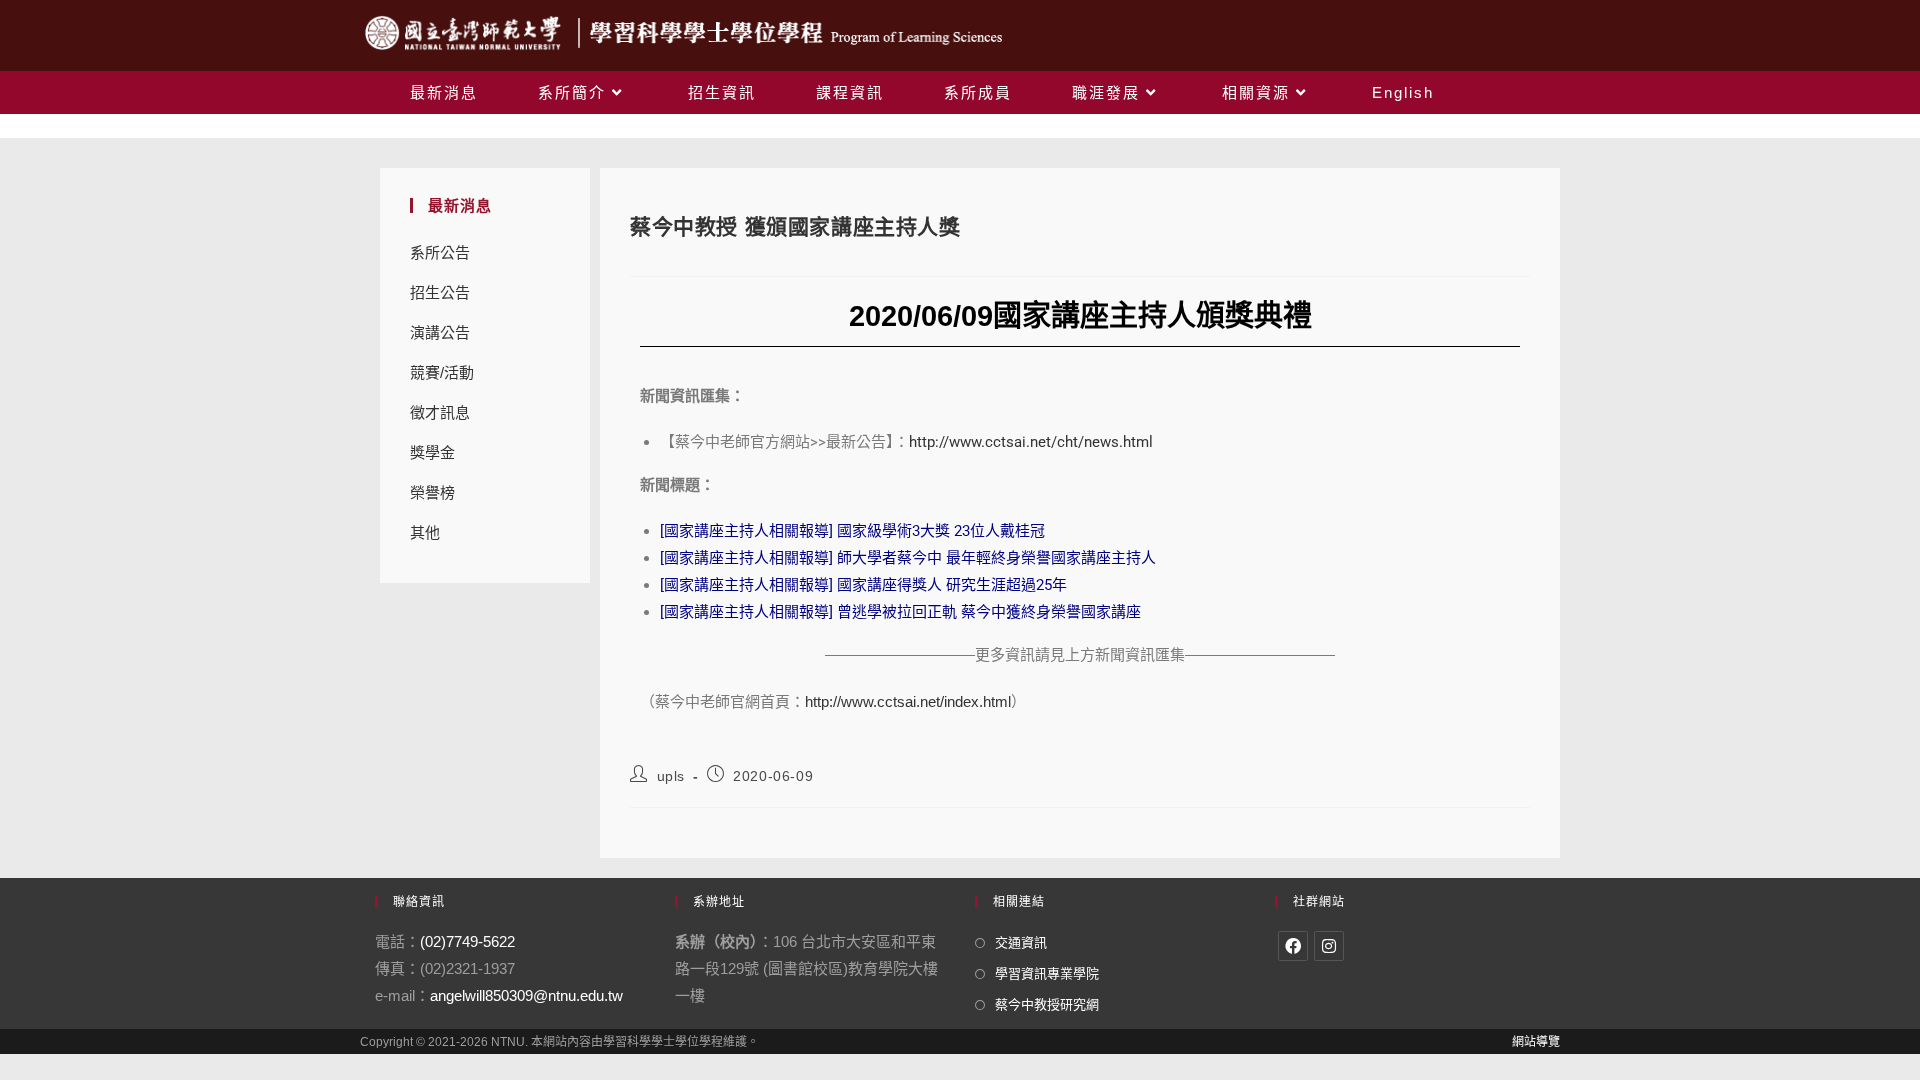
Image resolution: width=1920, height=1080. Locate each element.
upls (671, 776)
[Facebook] (1293, 946)
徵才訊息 (440, 412)
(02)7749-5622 (467, 941)
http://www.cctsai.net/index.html (908, 701)
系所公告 (440, 252)
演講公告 (440, 332)
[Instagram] (1329, 946)
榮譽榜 (432, 492)
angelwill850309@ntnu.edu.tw (526, 995)
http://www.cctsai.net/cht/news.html (1031, 442)
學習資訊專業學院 (1047, 973)
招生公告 (440, 292)
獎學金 (432, 452)
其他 (425, 532)
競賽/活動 (442, 372)
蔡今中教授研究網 (1047, 1004)
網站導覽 (1536, 1042)
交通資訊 (1021, 942)
